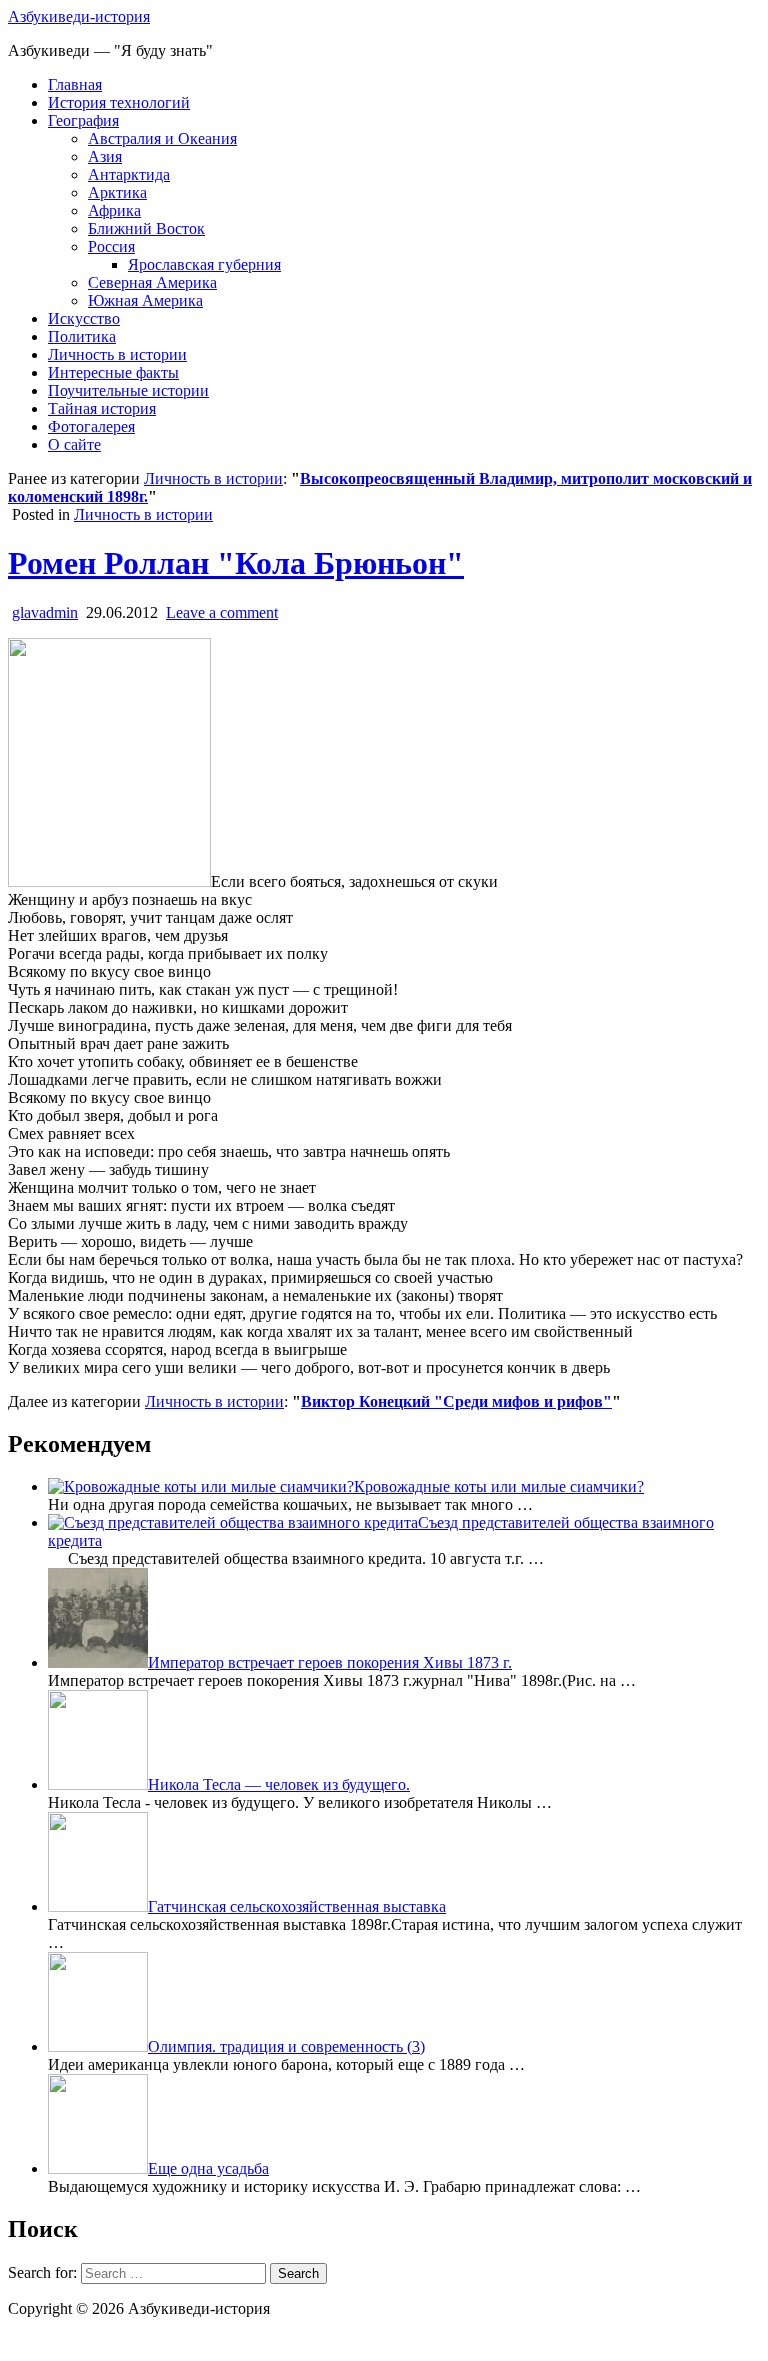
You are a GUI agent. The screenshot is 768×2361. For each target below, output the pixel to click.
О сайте (74, 444)
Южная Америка (145, 300)
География (83, 120)
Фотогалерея (91, 426)
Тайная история (102, 408)
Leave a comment (222, 612)
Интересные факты (113, 372)
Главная (75, 84)
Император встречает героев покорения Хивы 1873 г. (330, 1662)
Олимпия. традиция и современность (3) (286, 2046)
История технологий (119, 102)
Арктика (117, 192)
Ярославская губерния (204, 264)
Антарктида (129, 174)
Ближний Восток (146, 228)
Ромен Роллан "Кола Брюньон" (236, 563)
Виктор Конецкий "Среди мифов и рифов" (456, 1401)
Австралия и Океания (162, 138)
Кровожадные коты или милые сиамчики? (499, 1486)
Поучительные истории (128, 390)
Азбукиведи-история (79, 16)
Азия (105, 156)
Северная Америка (152, 282)
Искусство (84, 318)
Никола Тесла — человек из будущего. (279, 1784)
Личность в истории (117, 354)
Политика (82, 336)
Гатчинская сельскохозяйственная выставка (297, 1906)
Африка (114, 210)
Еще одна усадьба (208, 2168)
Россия (111, 246)
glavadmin (45, 612)
